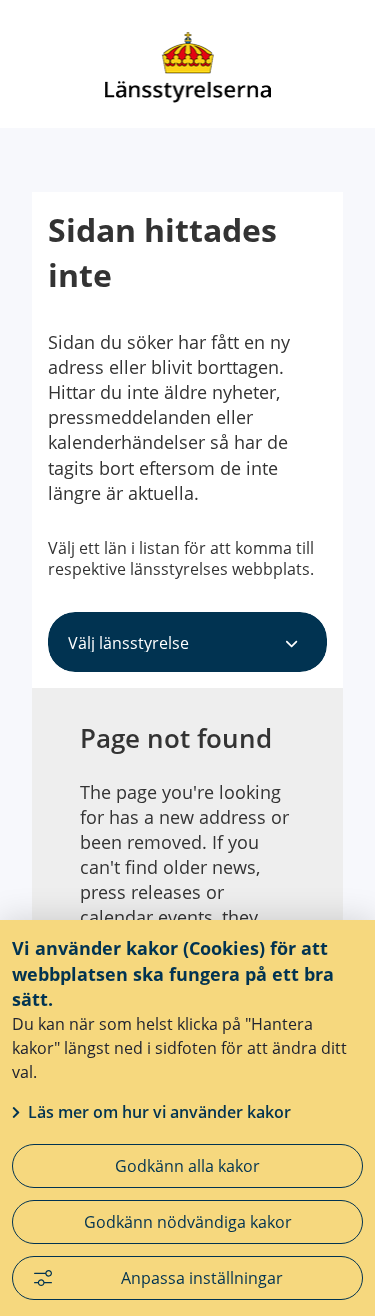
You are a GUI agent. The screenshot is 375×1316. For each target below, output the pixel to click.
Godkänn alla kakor (187, 1166)
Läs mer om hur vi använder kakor (159, 1112)
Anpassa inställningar (202, 1278)
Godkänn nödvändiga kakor (188, 1222)
